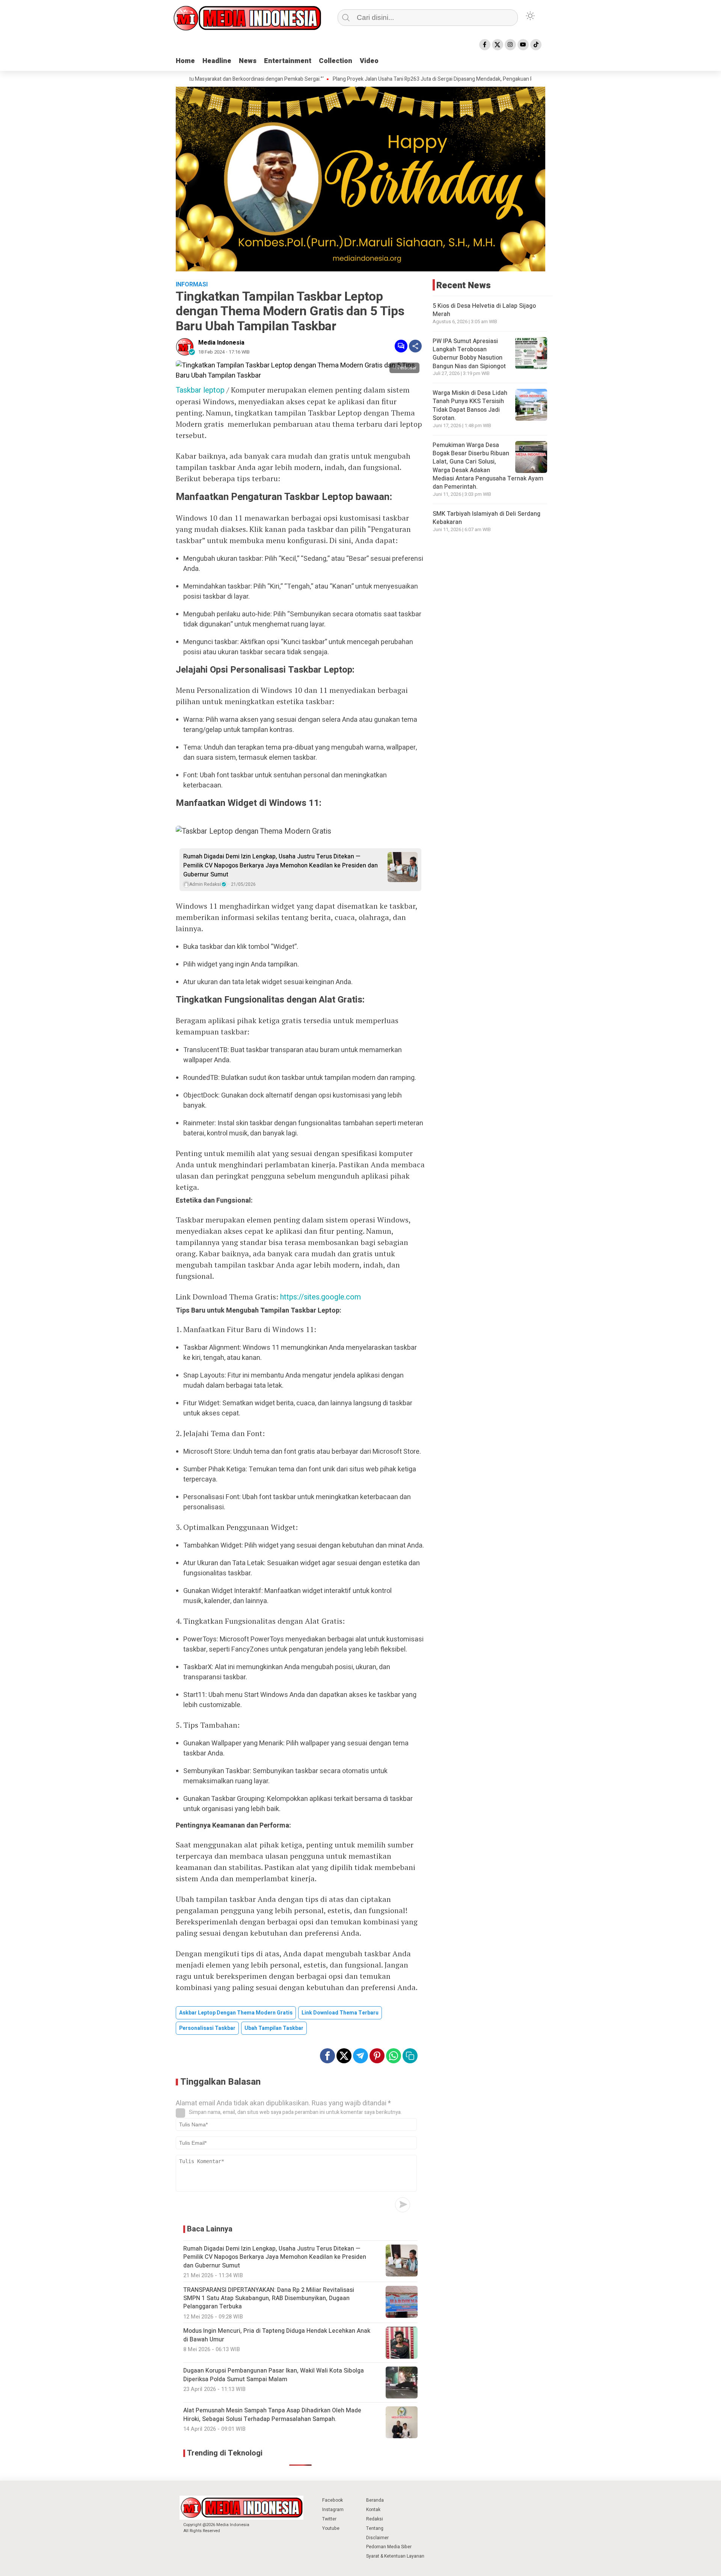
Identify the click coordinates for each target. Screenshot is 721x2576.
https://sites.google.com (321, 1297)
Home (185, 61)
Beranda (375, 2500)
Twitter (329, 2519)
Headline (217, 61)
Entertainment (288, 61)
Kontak (373, 2510)
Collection (336, 61)
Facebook (333, 2500)
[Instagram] (510, 45)
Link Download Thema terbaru (340, 2013)
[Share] (415, 346)
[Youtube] (523, 45)
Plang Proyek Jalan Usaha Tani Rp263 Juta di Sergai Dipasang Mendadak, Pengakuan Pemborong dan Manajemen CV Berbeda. (417, 79)
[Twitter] (498, 45)
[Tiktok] (536, 45)
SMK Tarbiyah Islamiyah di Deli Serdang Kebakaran (486, 518)
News (248, 61)
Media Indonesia (221, 343)
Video (369, 61)
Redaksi (375, 2519)
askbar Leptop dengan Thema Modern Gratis (236, 2013)
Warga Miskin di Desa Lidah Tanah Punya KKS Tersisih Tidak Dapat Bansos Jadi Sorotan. (470, 406)
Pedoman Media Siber (389, 2547)
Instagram (333, 2510)
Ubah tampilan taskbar (274, 2028)
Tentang (375, 2528)
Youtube (331, 2528)
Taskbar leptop (200, 390)
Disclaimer (377, 2538)
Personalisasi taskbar (207, 2028)
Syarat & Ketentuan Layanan (395, 2556)
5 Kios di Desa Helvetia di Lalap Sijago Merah (484, 310)
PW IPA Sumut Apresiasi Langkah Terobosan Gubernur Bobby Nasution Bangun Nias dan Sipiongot (469, 354)
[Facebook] (485, 45)
